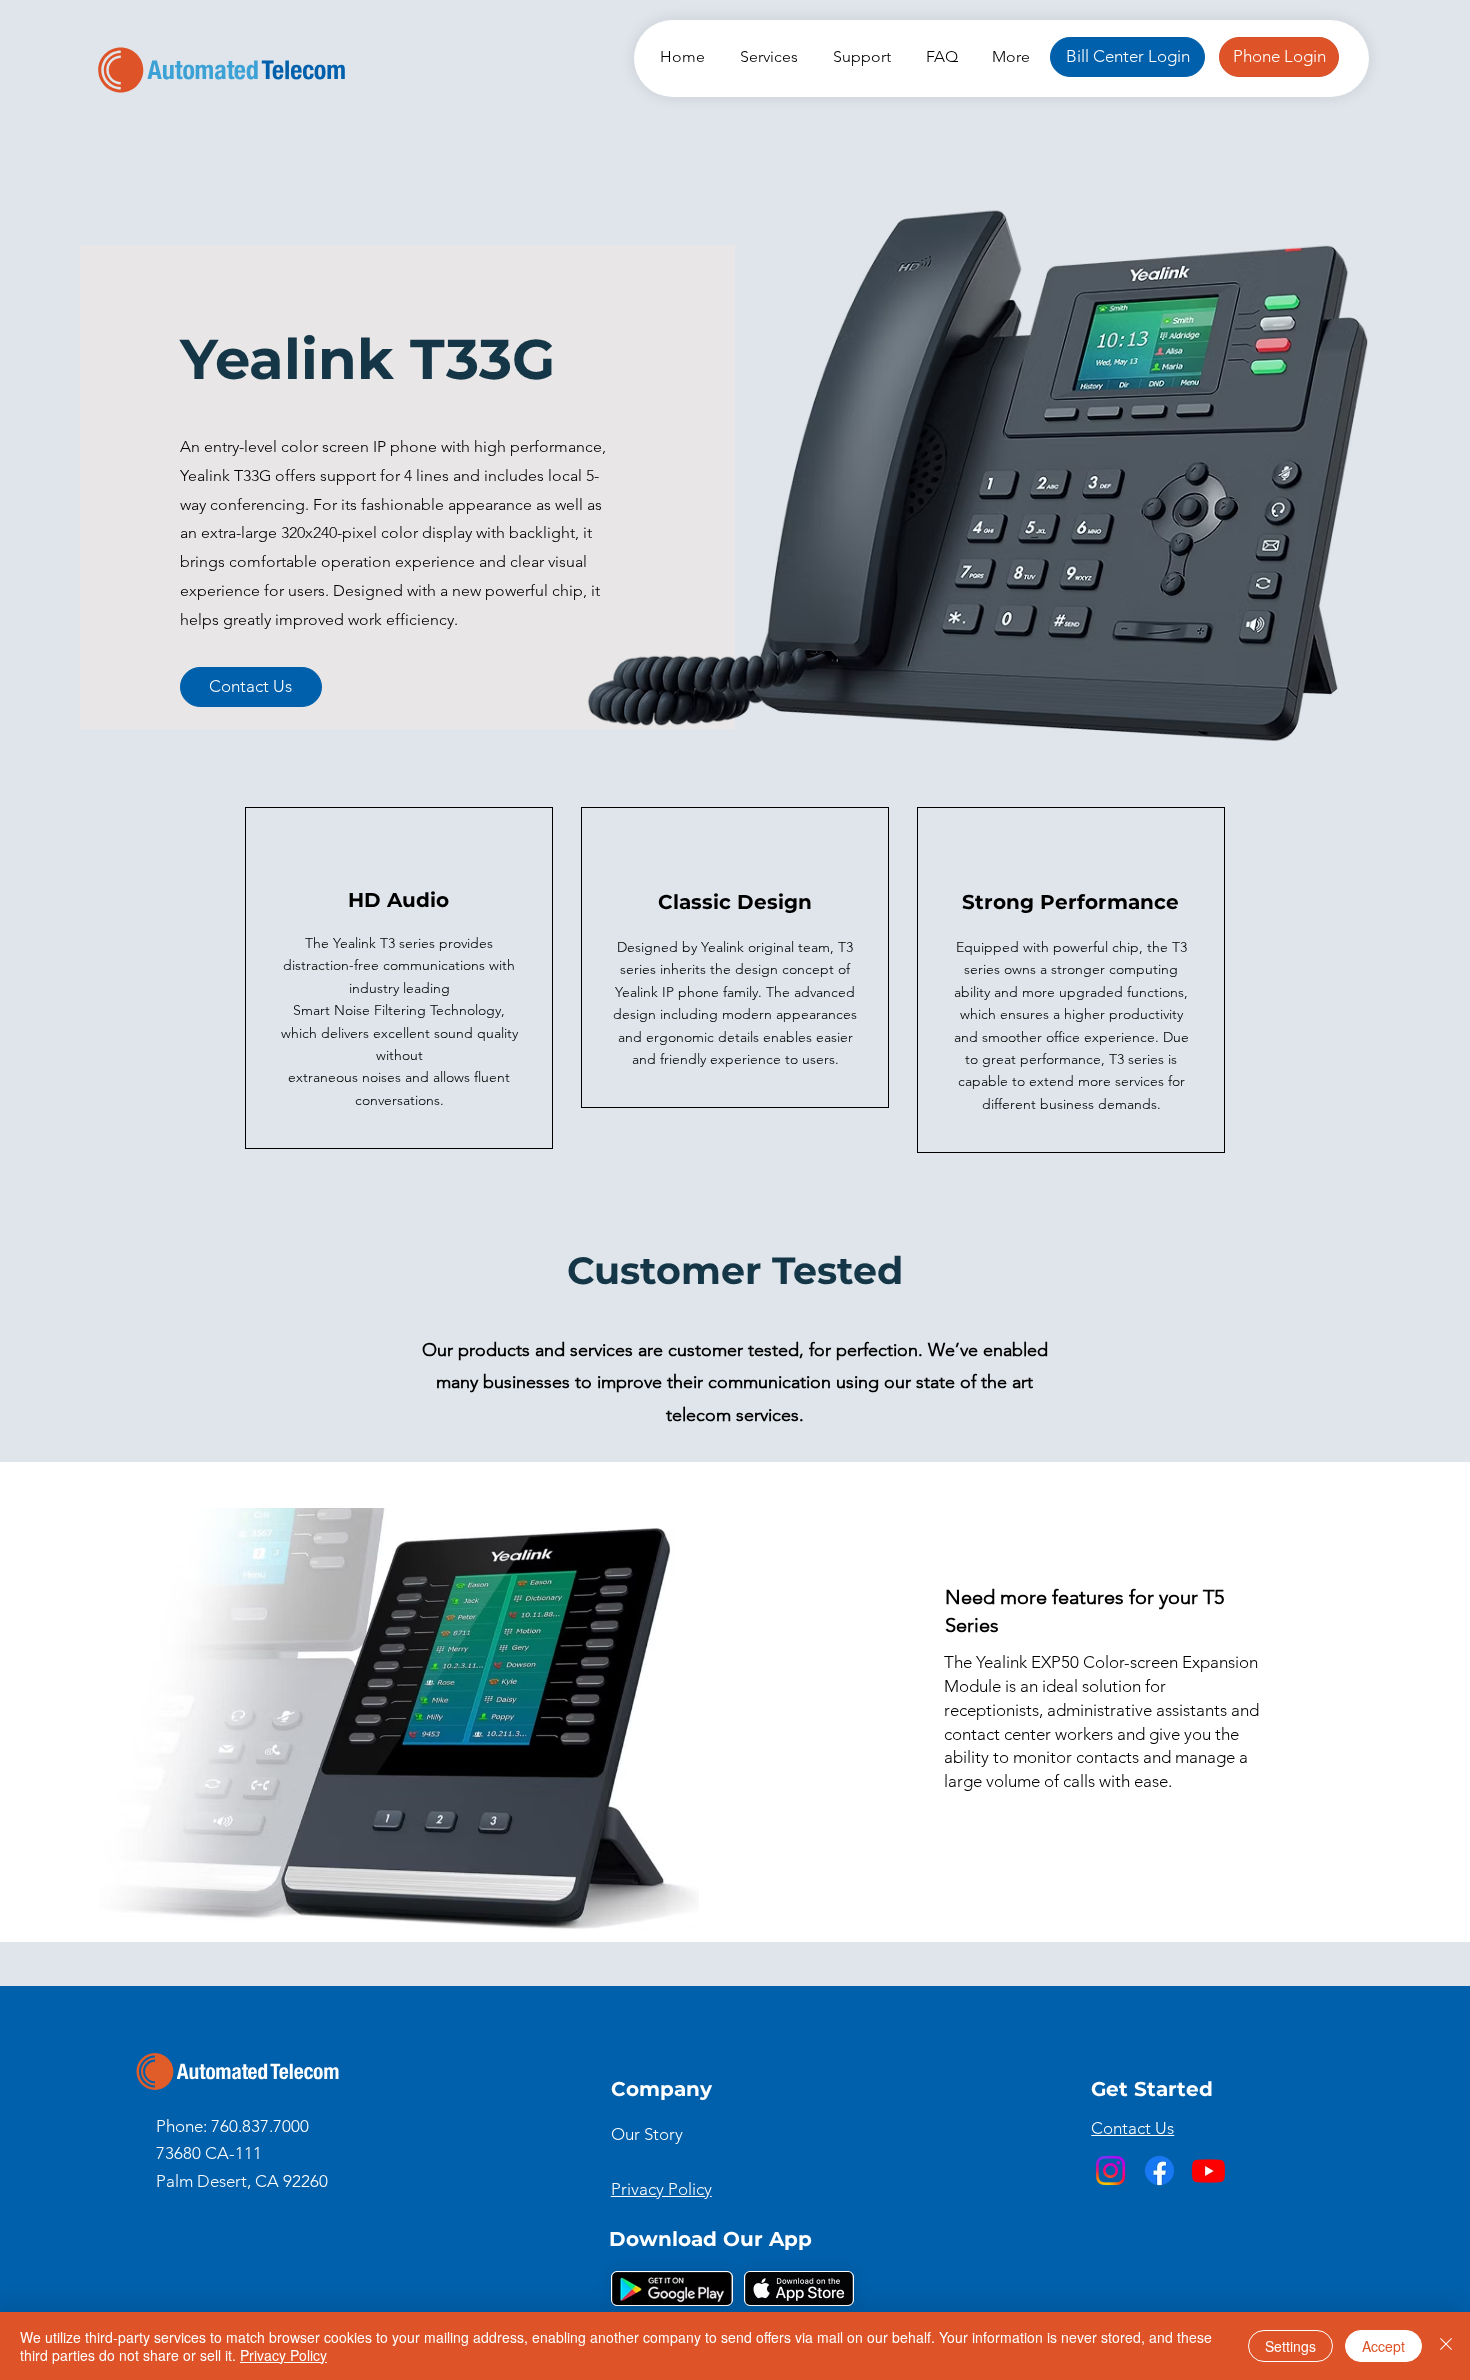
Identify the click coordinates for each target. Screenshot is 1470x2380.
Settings (1290, 2346)
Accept (1383, 2346)
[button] (766, 56)
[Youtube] (1208, 2170)
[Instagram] (1110, 2170)
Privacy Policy (283, 2355)
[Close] (1446, 2346)
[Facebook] (1159, 2170)
